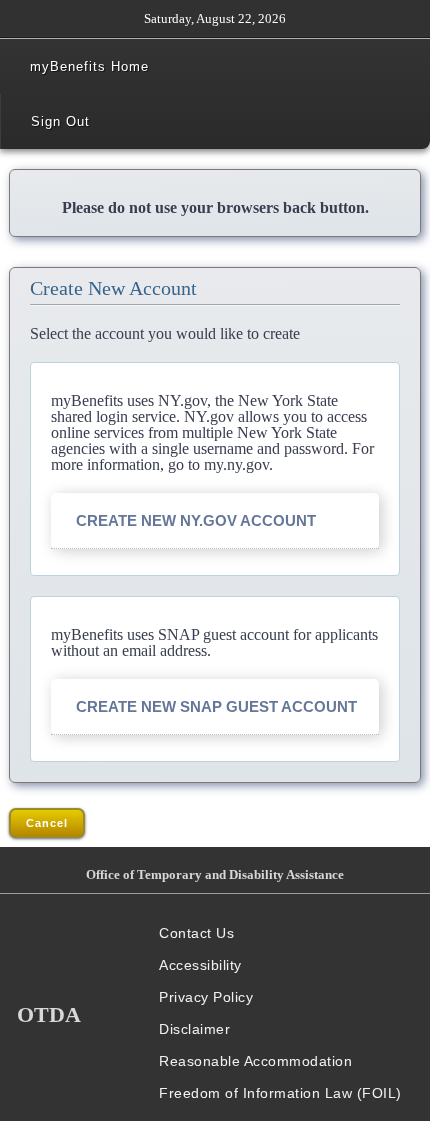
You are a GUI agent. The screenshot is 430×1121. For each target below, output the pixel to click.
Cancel (47, 823)
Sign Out (60, 121)
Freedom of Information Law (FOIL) (280, 1093)
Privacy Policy (206, 997)
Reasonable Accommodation (255, 1061)
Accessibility (200, 965)
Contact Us (196, 933)
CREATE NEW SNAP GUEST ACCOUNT (216, 706)
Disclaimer (194, 1029)
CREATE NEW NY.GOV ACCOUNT (196, 520)
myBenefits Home (89, 66)
